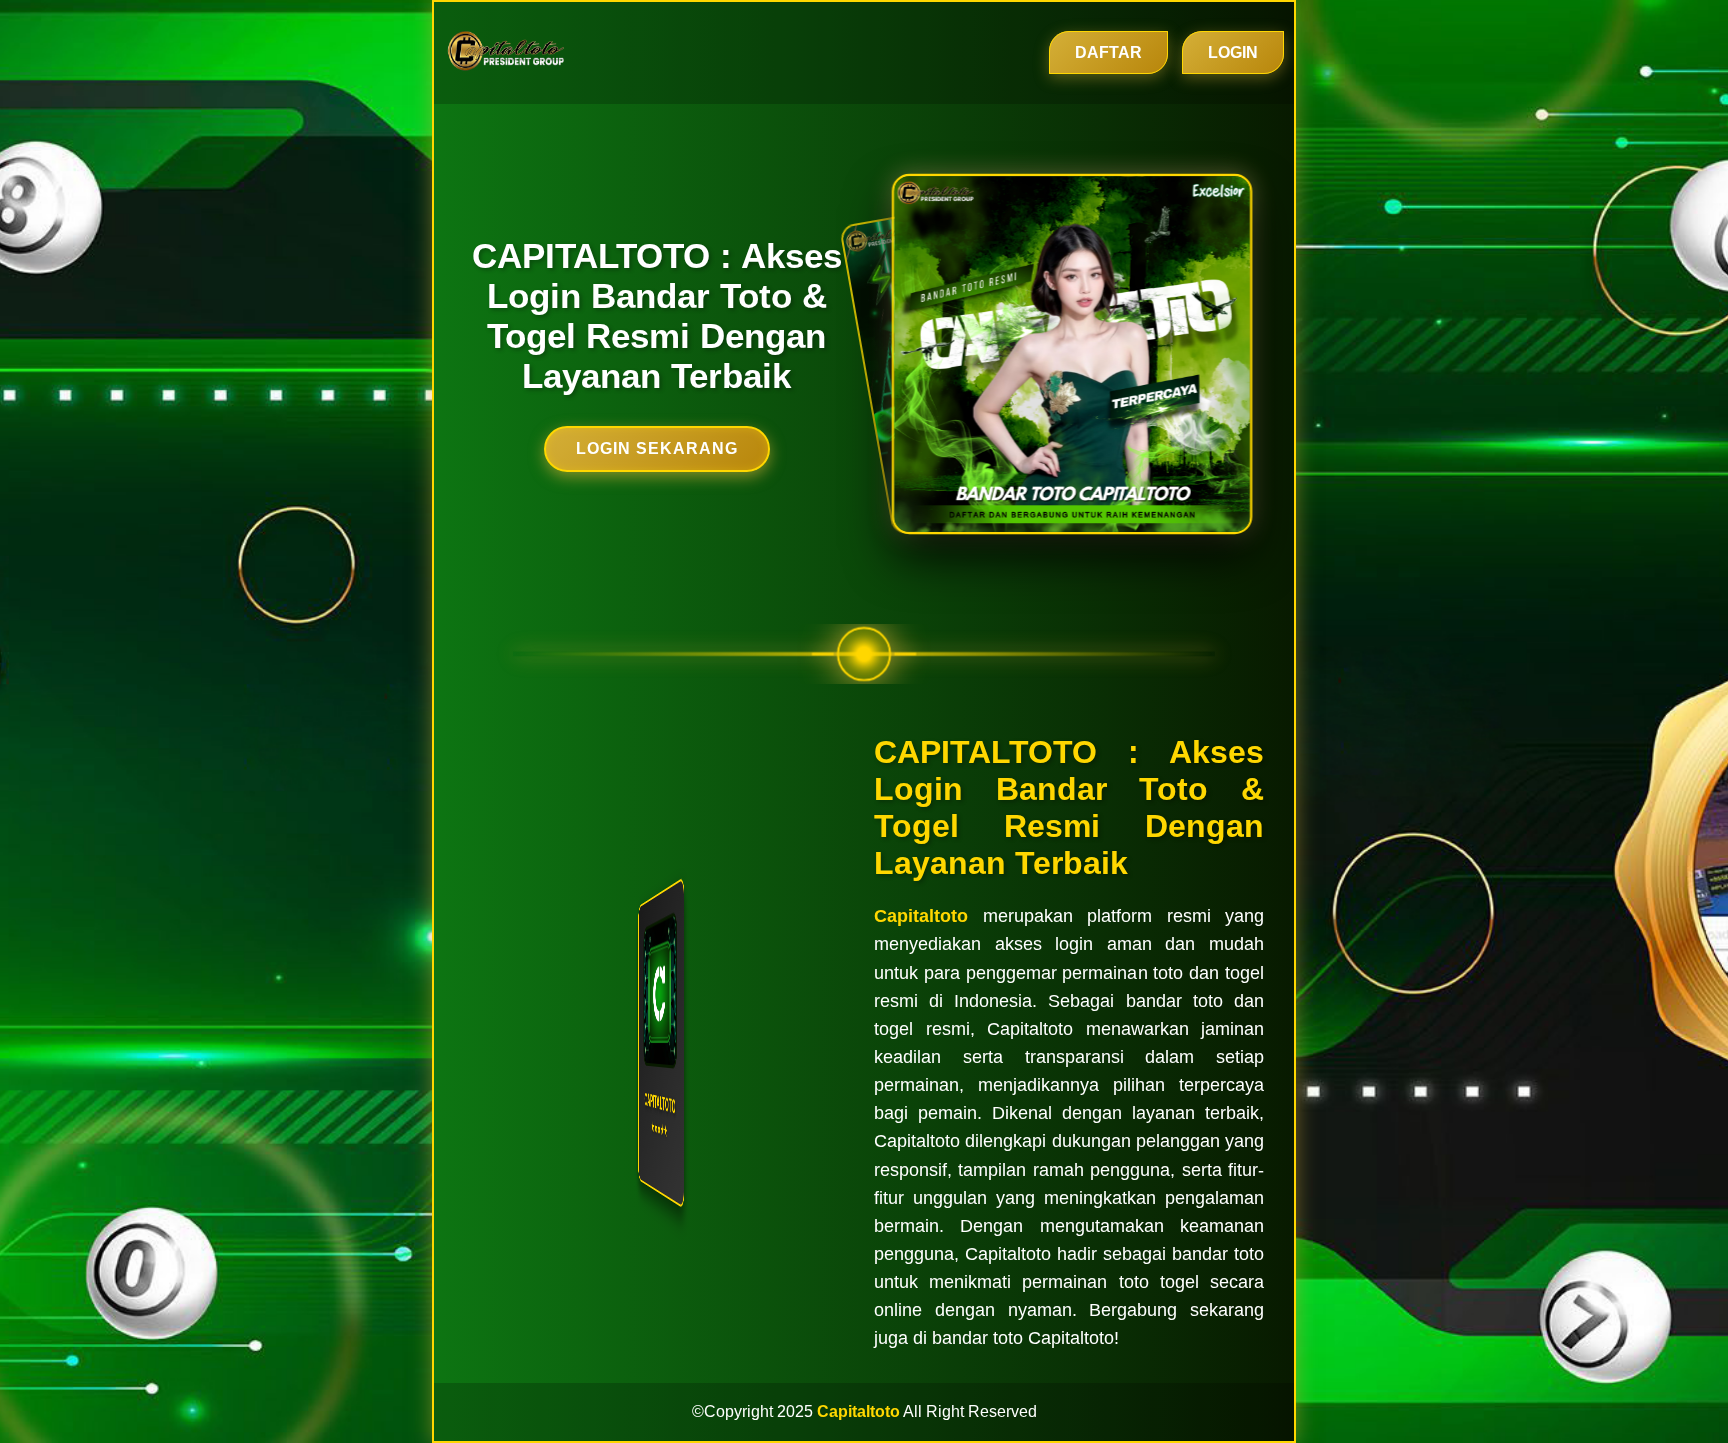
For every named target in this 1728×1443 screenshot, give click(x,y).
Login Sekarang (657, 448)
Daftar (1108, 52)
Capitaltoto (921, 916)
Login (1233, 52)
